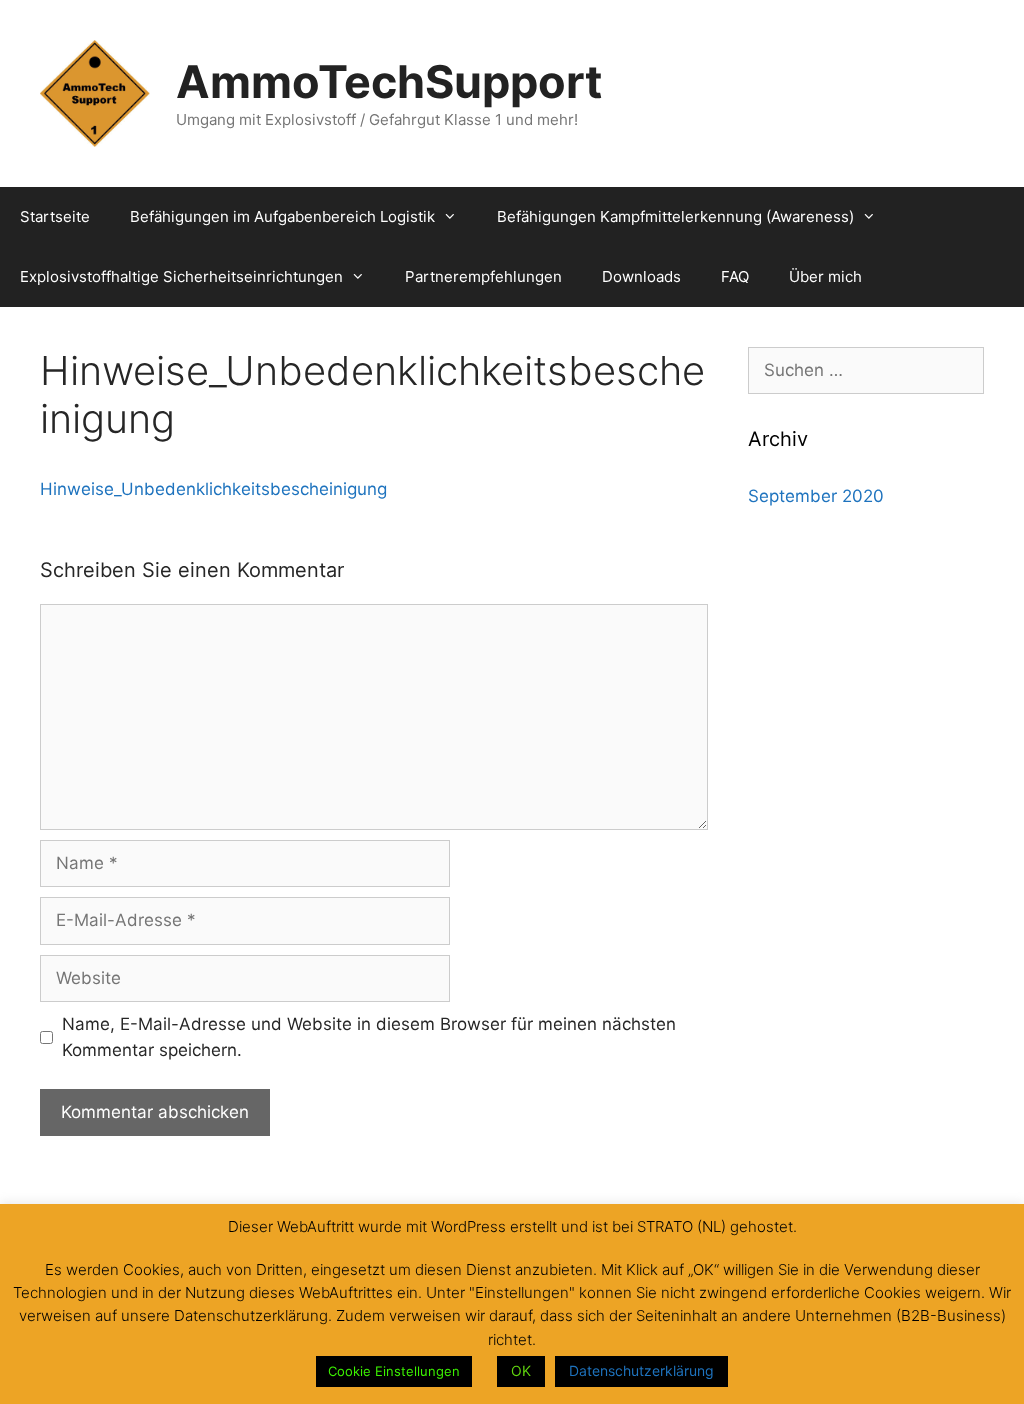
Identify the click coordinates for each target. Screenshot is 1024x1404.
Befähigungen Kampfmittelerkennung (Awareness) (675, 216)
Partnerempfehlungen (483, 276)
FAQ (735, 276)
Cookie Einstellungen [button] (394, 1371)
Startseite (55, 216)
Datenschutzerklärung (641, 1370)
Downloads (641, 276)
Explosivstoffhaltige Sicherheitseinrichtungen (181, 276)
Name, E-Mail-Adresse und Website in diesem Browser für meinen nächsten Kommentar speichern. (369, 1037)
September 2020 (816, 496)
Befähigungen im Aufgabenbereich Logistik (282, 216)
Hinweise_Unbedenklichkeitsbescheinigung (213, 489)
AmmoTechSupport (389, 81)
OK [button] (521, 1370)
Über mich (825, 276)
